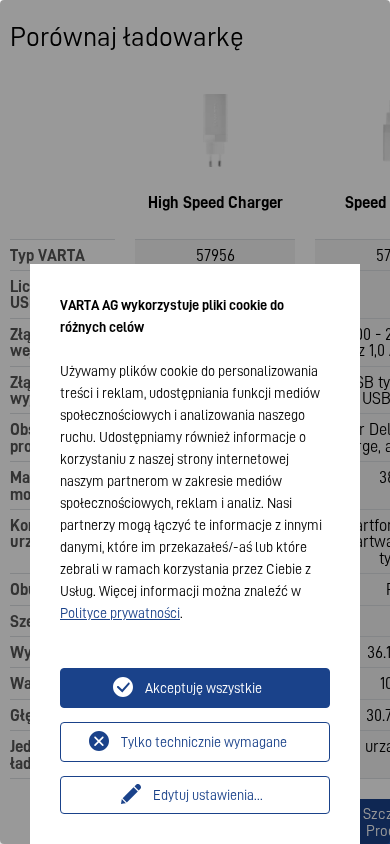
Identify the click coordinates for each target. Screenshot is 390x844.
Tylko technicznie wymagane (204, 742)
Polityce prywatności (120, 613)
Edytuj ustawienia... (208, 795)
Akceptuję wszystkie (203, 688)
